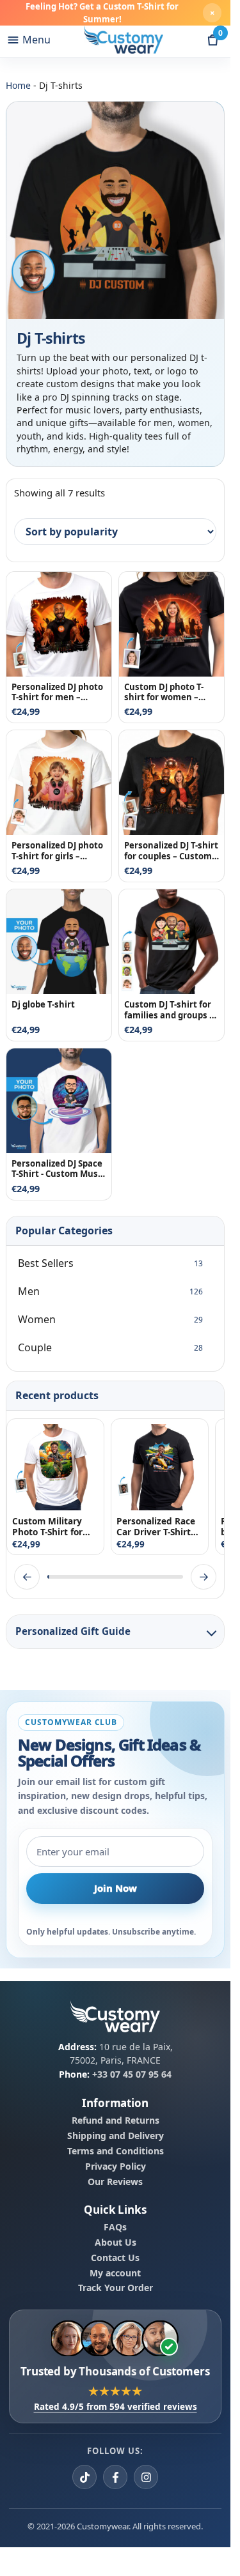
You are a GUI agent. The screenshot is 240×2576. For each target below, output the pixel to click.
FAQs (115, 2227)
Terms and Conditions (116, 2150)
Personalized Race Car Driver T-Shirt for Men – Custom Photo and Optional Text (159, 1526)
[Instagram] (146, 2477)
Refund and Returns (116, 2120)
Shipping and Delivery (116, 2135)
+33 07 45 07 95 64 (132, 2074)
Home (18, 85)
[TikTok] (84, 2477)
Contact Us (115, 2257)
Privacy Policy (116, 2166)
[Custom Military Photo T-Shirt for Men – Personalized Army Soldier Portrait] (55, 1467)
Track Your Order (116, 2288)
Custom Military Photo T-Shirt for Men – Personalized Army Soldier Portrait (54, 1526)
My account (115, 2273)
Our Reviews (115, 2181)
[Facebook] (115, 2477)
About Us (116, 2242)
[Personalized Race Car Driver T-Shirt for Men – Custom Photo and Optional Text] (160, 1467)
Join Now (116, 1888)
